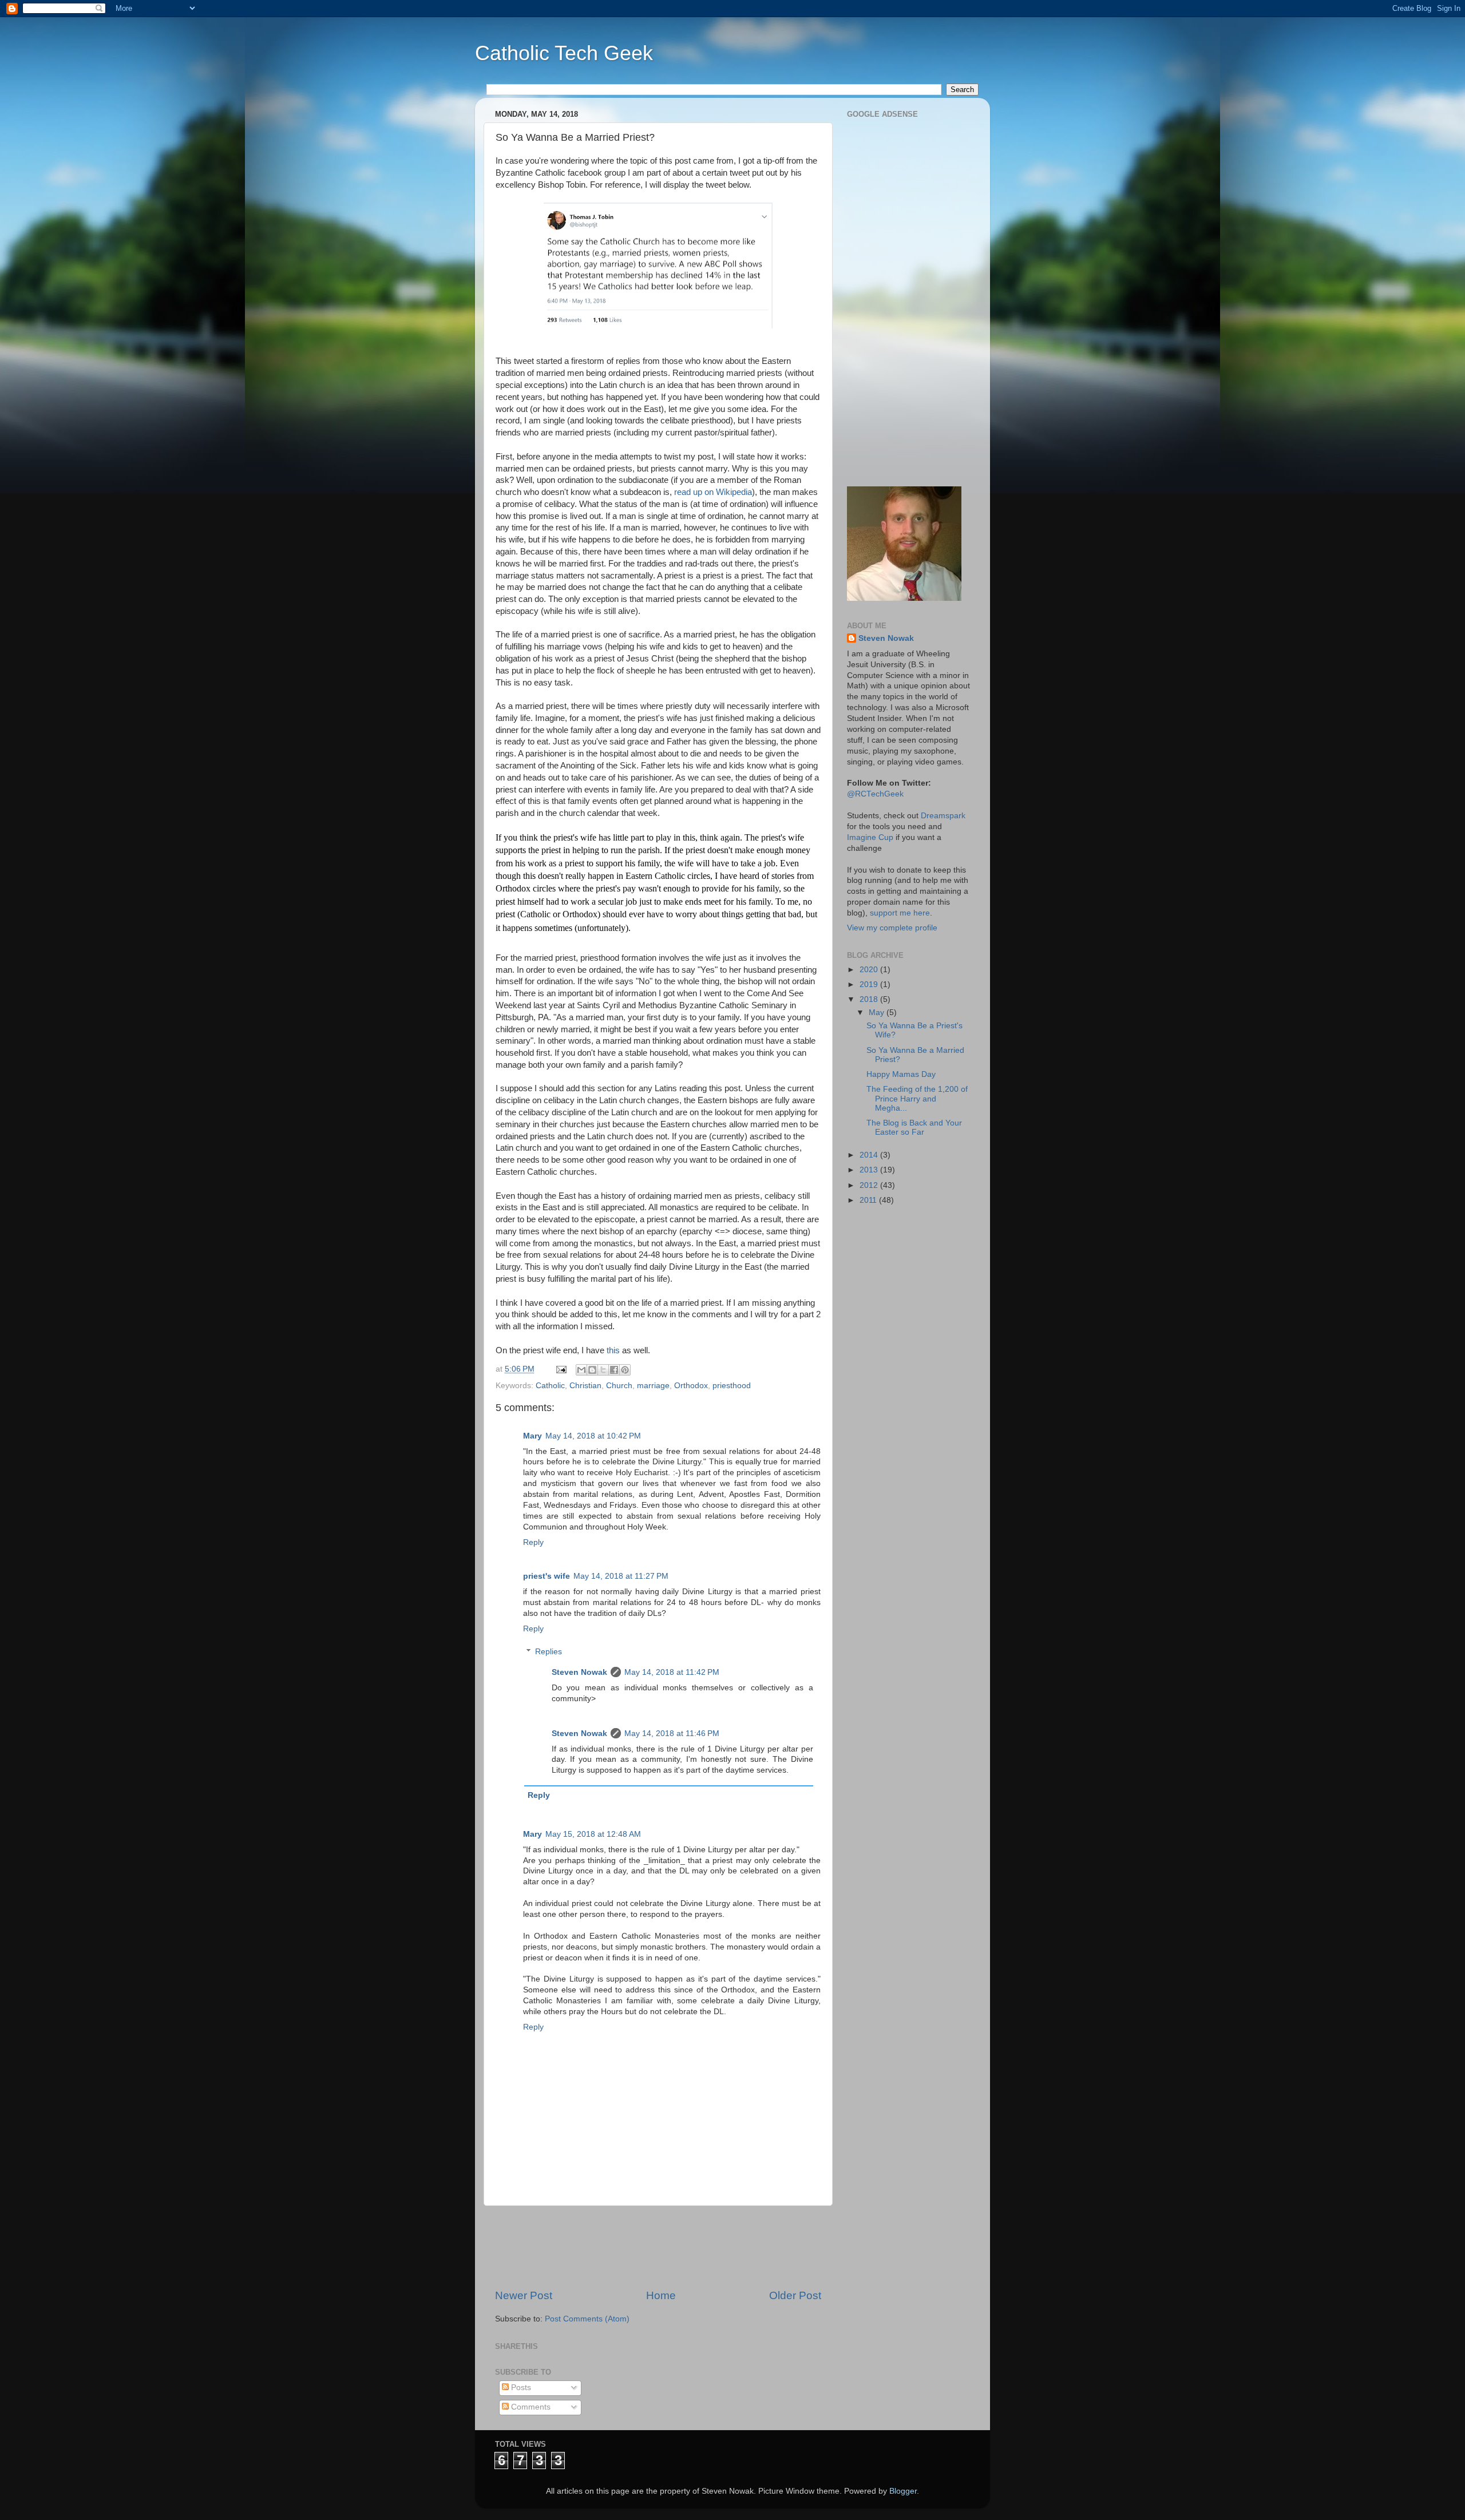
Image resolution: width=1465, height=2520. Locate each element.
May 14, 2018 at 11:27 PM (621, 1576)
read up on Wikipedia (713, 492)
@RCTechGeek (875, 794)
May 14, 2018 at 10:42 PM (593, 1436)
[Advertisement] (703, 2247)
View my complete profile (892, 928)
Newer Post (524, 2295)
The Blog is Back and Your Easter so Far (914, 1128)
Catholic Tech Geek (564, 53)
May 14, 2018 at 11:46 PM (672, 1734)
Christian (585, 1386)
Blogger (903, 2491)
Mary (532, 1436)
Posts (520, 2388)
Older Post (795, 2295)
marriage (653, 1386)
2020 (870, 970)
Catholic (550, 1386)
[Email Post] (561, 1369)
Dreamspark (943, 816)
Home (661, 2295)
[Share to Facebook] (614, 1370)
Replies (549, 1652)
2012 (870, 1185)
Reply (533, 1542)
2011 (869, 1200)
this (613, 1350)
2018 (870, 999)
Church (619, 1386)
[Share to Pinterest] (625, 1370)
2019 (870, 984)
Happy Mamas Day (901, 1074)
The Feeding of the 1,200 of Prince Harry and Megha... (917, 1098)
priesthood (732, 1386)
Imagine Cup (870, 837)
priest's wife (547, 1576)
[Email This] (581, 1370)
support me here (900, 913)
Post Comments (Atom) (587, 2319)
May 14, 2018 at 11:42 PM (672, 1672)
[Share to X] (603, 1370)
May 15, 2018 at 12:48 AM (593, 1834)
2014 (870, 1155)
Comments (530, 2407)
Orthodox (691, 1386)
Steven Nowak (579, 1672)
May (878, 1013)
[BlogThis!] (592, 1370)
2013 (870, 1170)
